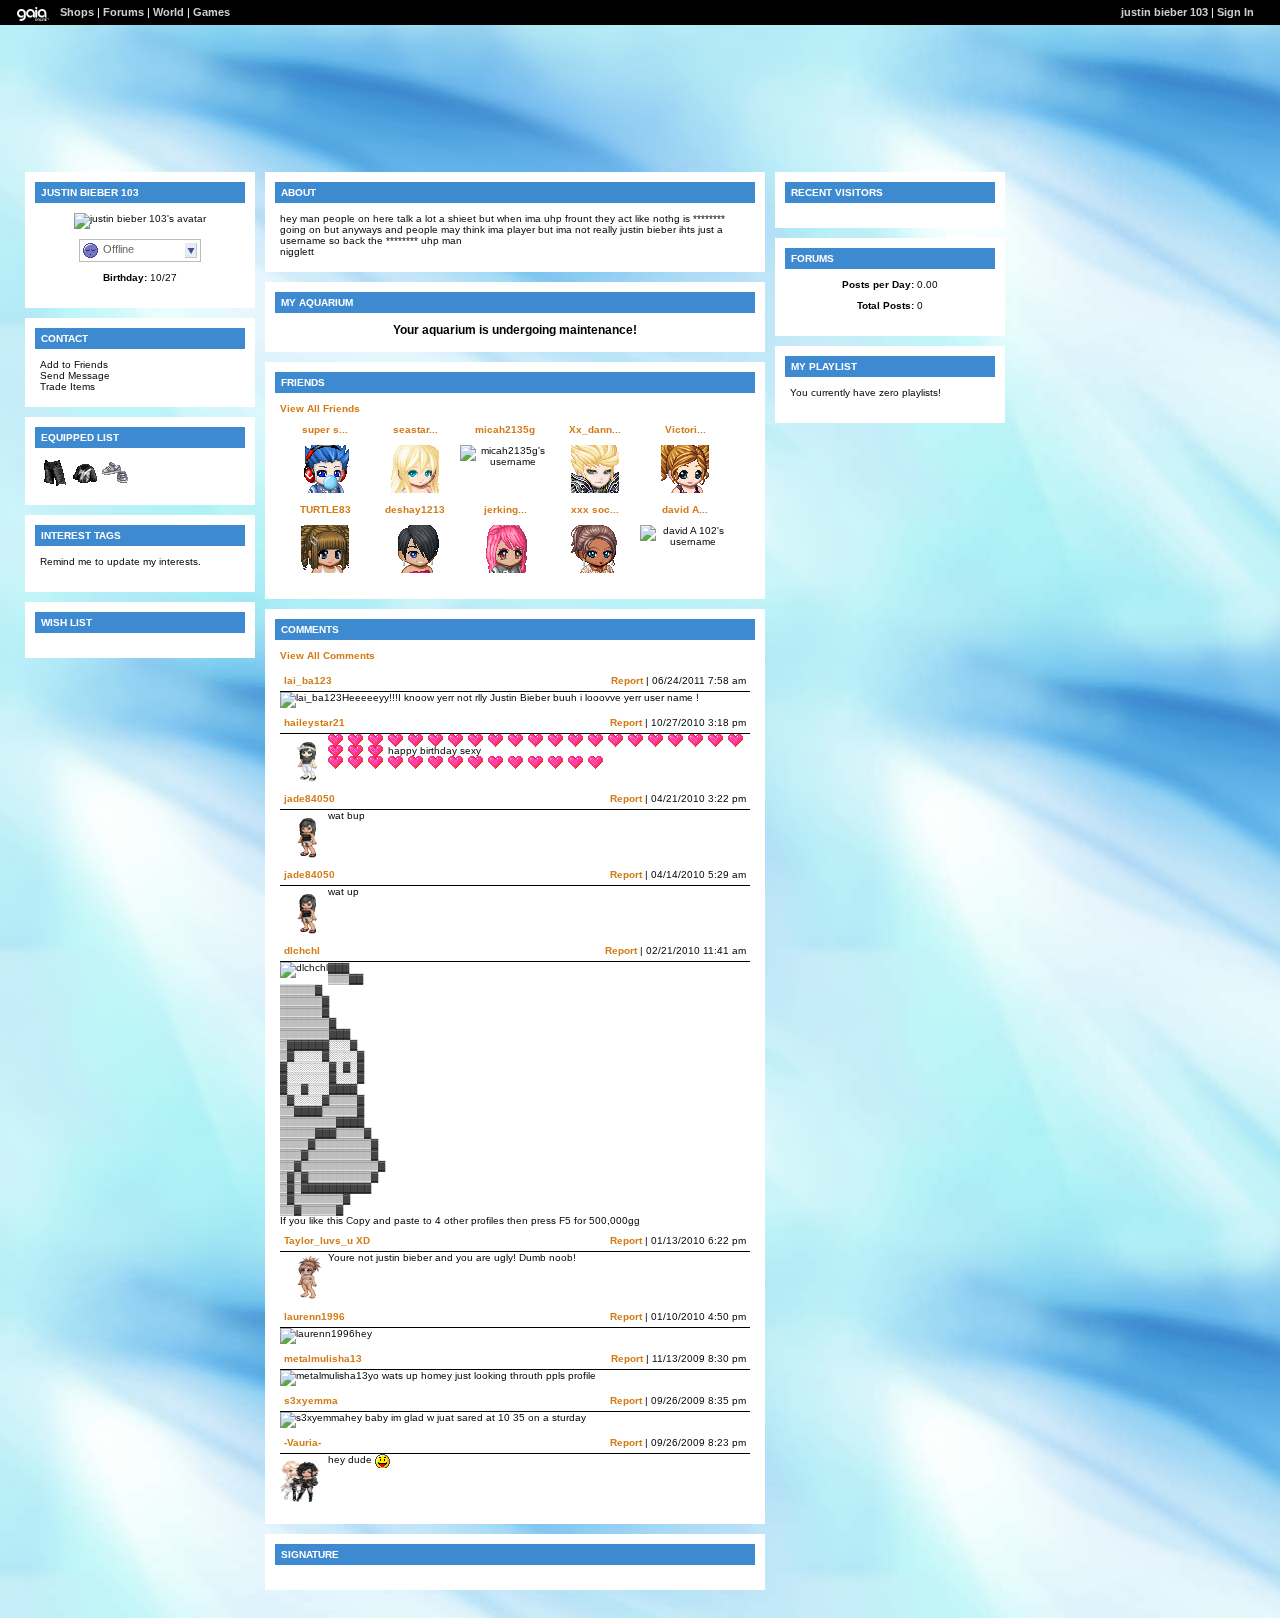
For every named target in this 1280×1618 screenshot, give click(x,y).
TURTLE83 (325, 509)
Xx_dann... (595, 429)
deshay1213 (415, 509)
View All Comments (327, 655)
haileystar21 (314, 722)
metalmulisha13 (323, 1358)
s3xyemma (311, 1400)
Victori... (685, 429)
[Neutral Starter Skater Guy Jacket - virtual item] (85, 484)
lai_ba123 (308, 680)
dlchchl (302, 950)
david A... (685, 509)
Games (211, 12)
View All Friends (320, 408)
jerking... (505, 509)
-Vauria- (302, 1442)
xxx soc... (595, 509)
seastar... (415, 429)
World (168, 12)
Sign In (1235, 12)
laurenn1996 (314, 1316)
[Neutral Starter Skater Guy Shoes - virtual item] (115, 484)
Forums (123, 12)
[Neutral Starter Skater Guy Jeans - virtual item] (55, 484)
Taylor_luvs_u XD (327, 1240)
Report (627, 680)
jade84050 (309, 798)
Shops (77, 12)
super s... (325, 429)
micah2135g (505, 429)
